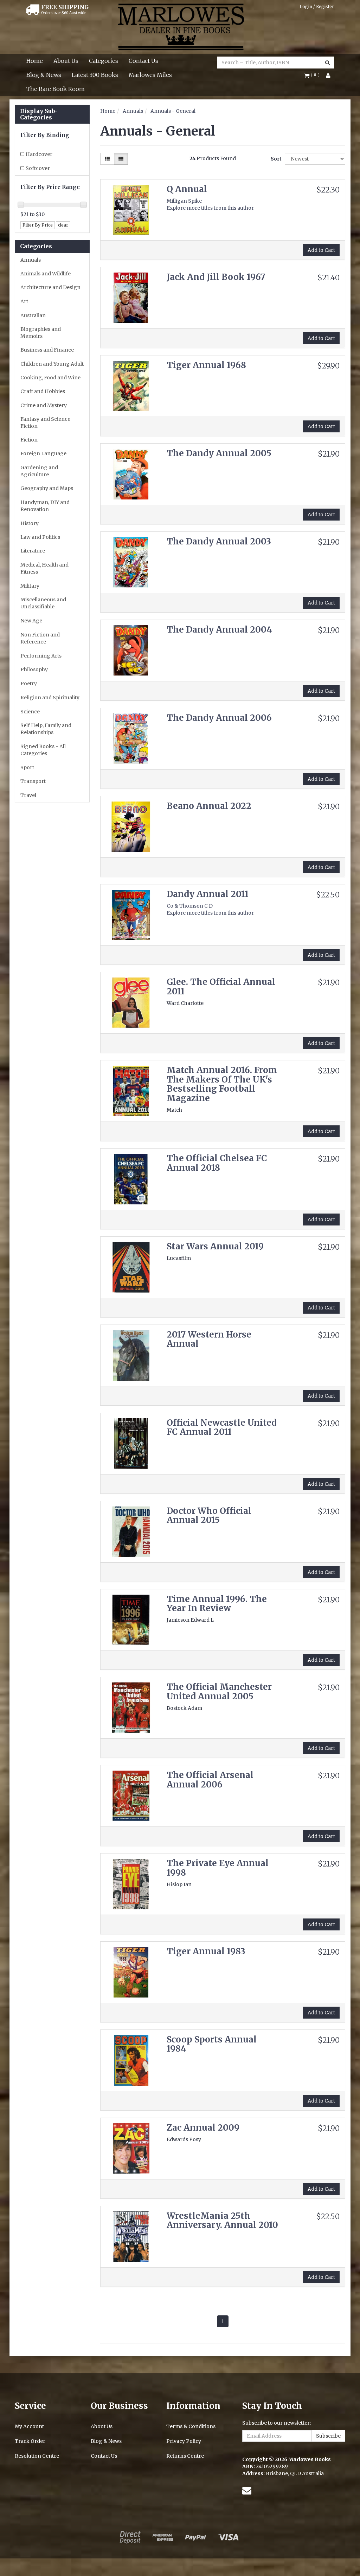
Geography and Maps (47, 488)
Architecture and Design (50, 287)
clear (63, 225)
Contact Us (143, 61)
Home (35, 61)
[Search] (327, 63)
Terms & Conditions (191, 2426)
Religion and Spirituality (50, 698)
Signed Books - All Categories (43, 750)
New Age (31, 621)
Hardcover (39, 154)
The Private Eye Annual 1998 (218, 1868)
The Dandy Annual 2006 (219, 718)
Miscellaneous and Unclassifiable (43, 603)
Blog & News (44, 75)
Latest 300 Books (95, 75)
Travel (28, 795)
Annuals (31, 260)
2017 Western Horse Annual (209, 1339)
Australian (33, 315)
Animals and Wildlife (46, 274)
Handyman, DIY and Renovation (45, 506)
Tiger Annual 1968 (206, 365)
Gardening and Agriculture (39, 471)
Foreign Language (43, 453)
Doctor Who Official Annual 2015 (209, 1515)
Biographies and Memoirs (41, 333)
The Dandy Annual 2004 (219, 630)
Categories (104, 61)
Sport (27, 767)
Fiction (29, 440)
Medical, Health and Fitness (44, 568)
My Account (29, 2426)
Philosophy (34, 669)
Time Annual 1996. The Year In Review (217, 1604)
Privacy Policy (184, 2441)
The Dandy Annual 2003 (219, 541)
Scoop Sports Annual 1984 (212, 2044)
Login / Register (317, 6)
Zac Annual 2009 (203, 2128)
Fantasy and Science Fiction (45, 423)
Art (24, 301)
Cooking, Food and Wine (50, 378)
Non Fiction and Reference (40, 638)
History (30, 523)
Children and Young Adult (52, 364)
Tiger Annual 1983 (206, 1951)
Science (30, 712)
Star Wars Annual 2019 (215, 1246)
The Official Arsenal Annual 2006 (210, 1780)
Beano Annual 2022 (209, 806)
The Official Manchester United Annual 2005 (219, 1691)
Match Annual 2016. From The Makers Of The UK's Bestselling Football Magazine (222, 1084)
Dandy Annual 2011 (208, 894)
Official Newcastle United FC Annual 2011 (222, 1427)
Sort (275, 159)
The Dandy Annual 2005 (219, 453)
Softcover (38, 168)
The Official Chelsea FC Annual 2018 (217, 1163)
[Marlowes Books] (180, 26)
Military (30, 586)
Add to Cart (321, 250)
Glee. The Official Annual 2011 (221, 986)
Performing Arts (41, 656)
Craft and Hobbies (43, 391)
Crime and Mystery (44, 405)
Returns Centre (185, 2456)
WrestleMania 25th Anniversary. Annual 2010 (222, 2220)
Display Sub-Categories (39, 114)
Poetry (29, 684)
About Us (66, 61)
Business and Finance (47, 350)
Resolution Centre (37, 2456)
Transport (33, 781)
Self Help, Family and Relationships (46, 729)
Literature (33, 551)
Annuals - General (173, 111)
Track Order (30, 2441)
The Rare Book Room (56, 89)
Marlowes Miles (150, 75)
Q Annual (187, 189)
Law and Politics (40, 537)
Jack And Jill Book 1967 (216, 277)
